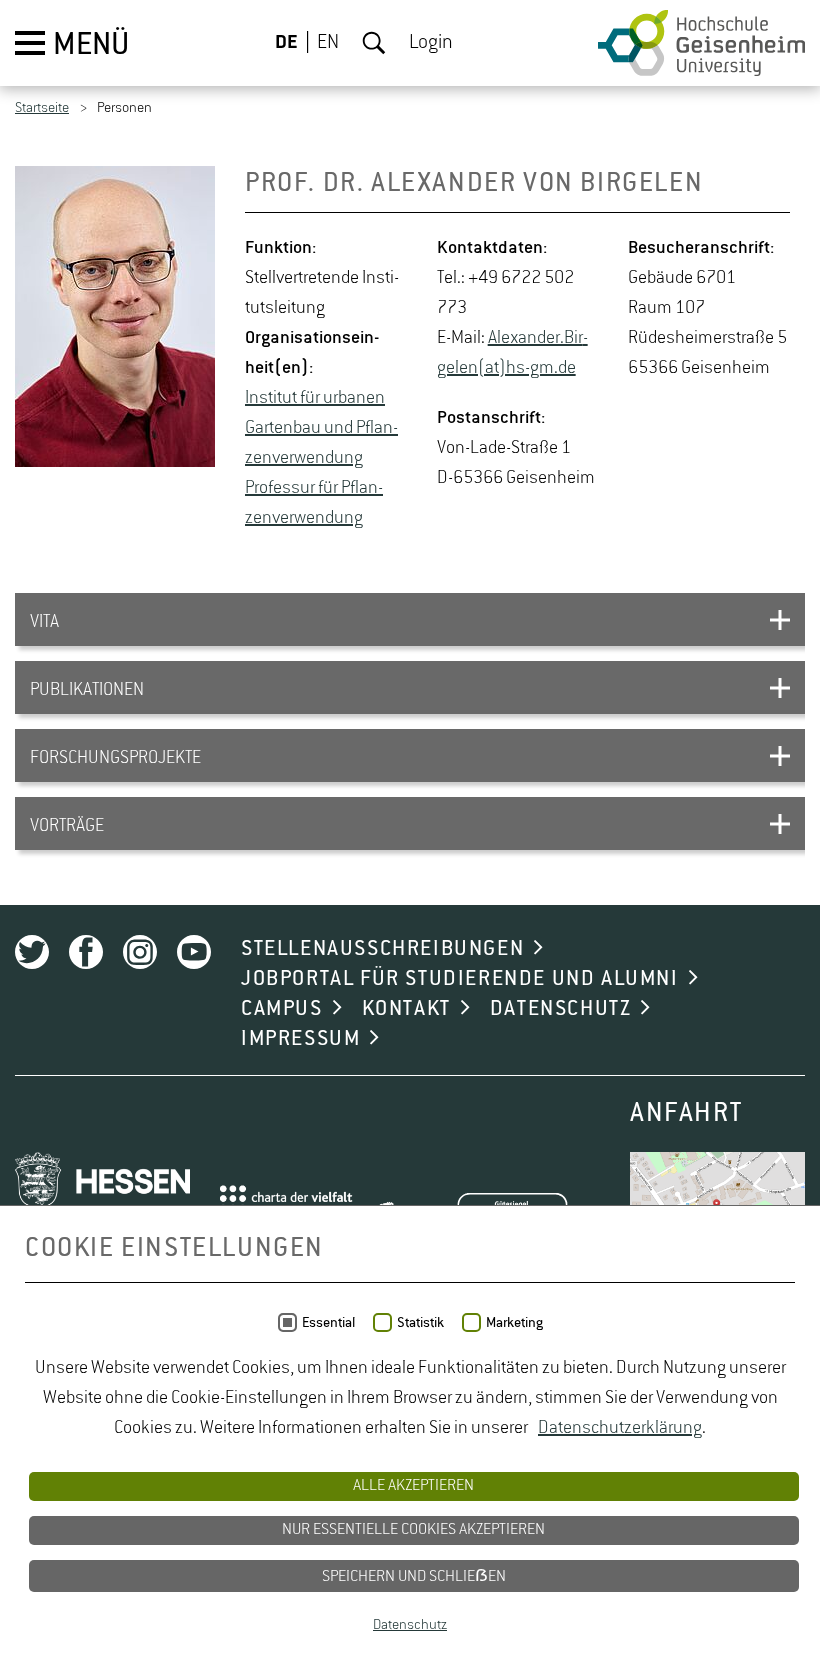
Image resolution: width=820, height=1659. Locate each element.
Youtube (194, 952)
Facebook (86, 952)
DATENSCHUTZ (561, 1009)
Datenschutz (410, 1625)
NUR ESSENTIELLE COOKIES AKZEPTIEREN (413, 1530)
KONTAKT (406, 1009)
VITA (44, 622)
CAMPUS (282, 1009)
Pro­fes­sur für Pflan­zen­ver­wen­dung (314, 503)
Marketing (514, 1323)
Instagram (140, 952)
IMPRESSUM (300, 1039)
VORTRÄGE (67, 826)
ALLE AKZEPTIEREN (413, 1486)
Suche (374, 43)
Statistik (420, 1323)
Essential (328, 1323)
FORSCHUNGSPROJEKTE (115, 758)
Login (431, 43)
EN (328, 43)
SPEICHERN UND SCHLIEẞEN (414, 1577)
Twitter (32, 952)
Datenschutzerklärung (620, 1428)
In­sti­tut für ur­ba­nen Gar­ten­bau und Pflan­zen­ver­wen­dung (321, 428)
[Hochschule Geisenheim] (701, 43)
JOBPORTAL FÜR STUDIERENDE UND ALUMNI (460, 979)
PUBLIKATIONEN (87, 690)
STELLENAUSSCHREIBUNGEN (382, 949)
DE (286, 43)
